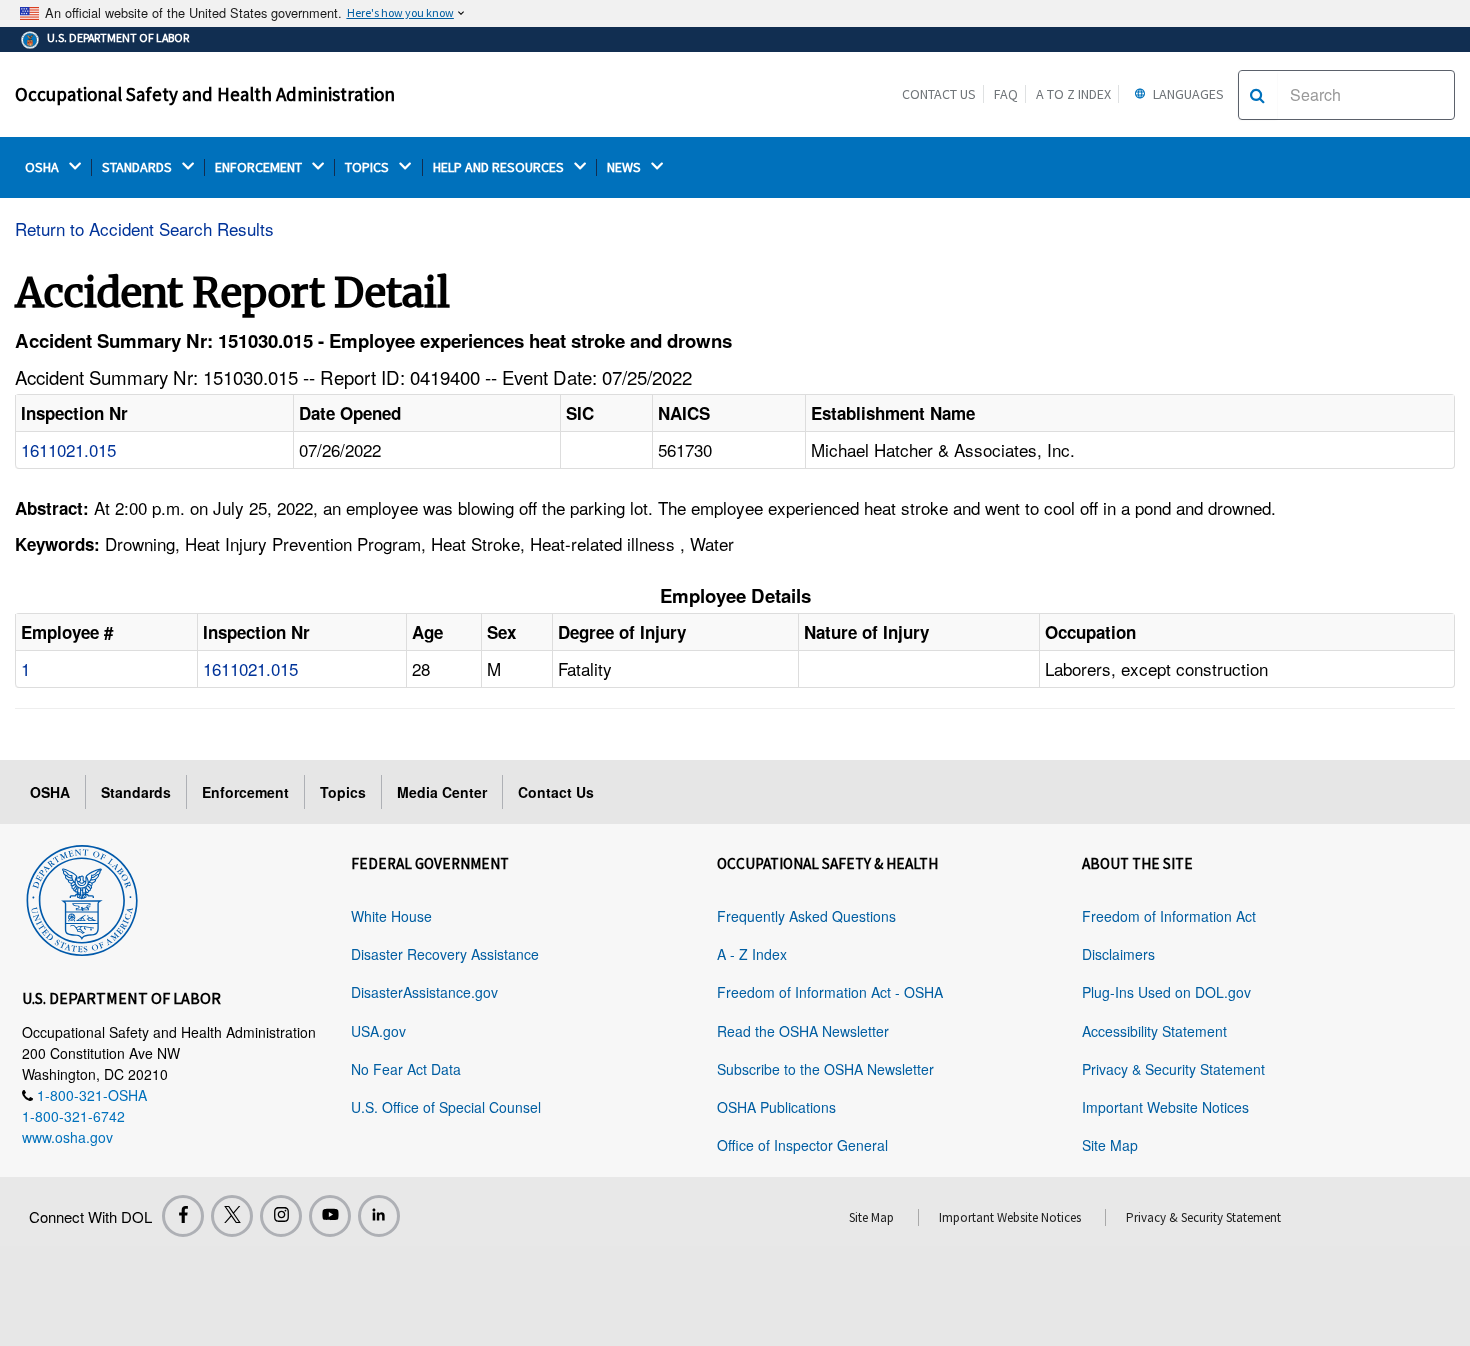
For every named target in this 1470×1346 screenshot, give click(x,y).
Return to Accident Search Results (144, 228)
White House (391, 916)
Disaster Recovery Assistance (445, 954)
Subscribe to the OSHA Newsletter (825, 1069)
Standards (136, 792)
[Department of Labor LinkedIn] (379, 1216)
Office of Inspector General (802, 1145)
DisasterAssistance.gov (424, 992)
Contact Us (939, 94)
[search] (1257, 95)
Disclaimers (1118, 954)
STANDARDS (138, 167)
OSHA (43, 167)
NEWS (625, 167)
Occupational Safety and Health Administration (205, 94)
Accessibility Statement (1154, 1031)
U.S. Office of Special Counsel (446, 1107)
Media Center (442, 792)
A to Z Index (1073, 94)
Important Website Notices (1165, 1107)
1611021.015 (68, 449)
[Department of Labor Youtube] (330, 1216)
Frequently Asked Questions (806, 916)
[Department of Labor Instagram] (281, 1216)
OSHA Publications (776, 1107)
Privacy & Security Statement (1173, 1069)
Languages (1187, 94)
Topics (343, 792)
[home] (82, 897)
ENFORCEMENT (260, 167)
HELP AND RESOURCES (500, 167)
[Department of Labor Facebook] (183, 1216)
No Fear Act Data (406, 1069)
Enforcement (245, 792)
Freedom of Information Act (1169, 916)
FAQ (1006, 94)
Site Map (1110, 1145)
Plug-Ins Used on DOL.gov (1166, 992)
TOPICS (368, 167)
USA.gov (378, 1031)
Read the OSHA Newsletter (803, 1031)
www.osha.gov (67, 1137)
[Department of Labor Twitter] (232, 1216)
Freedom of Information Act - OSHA (830, 992)
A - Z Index (752, 954)
